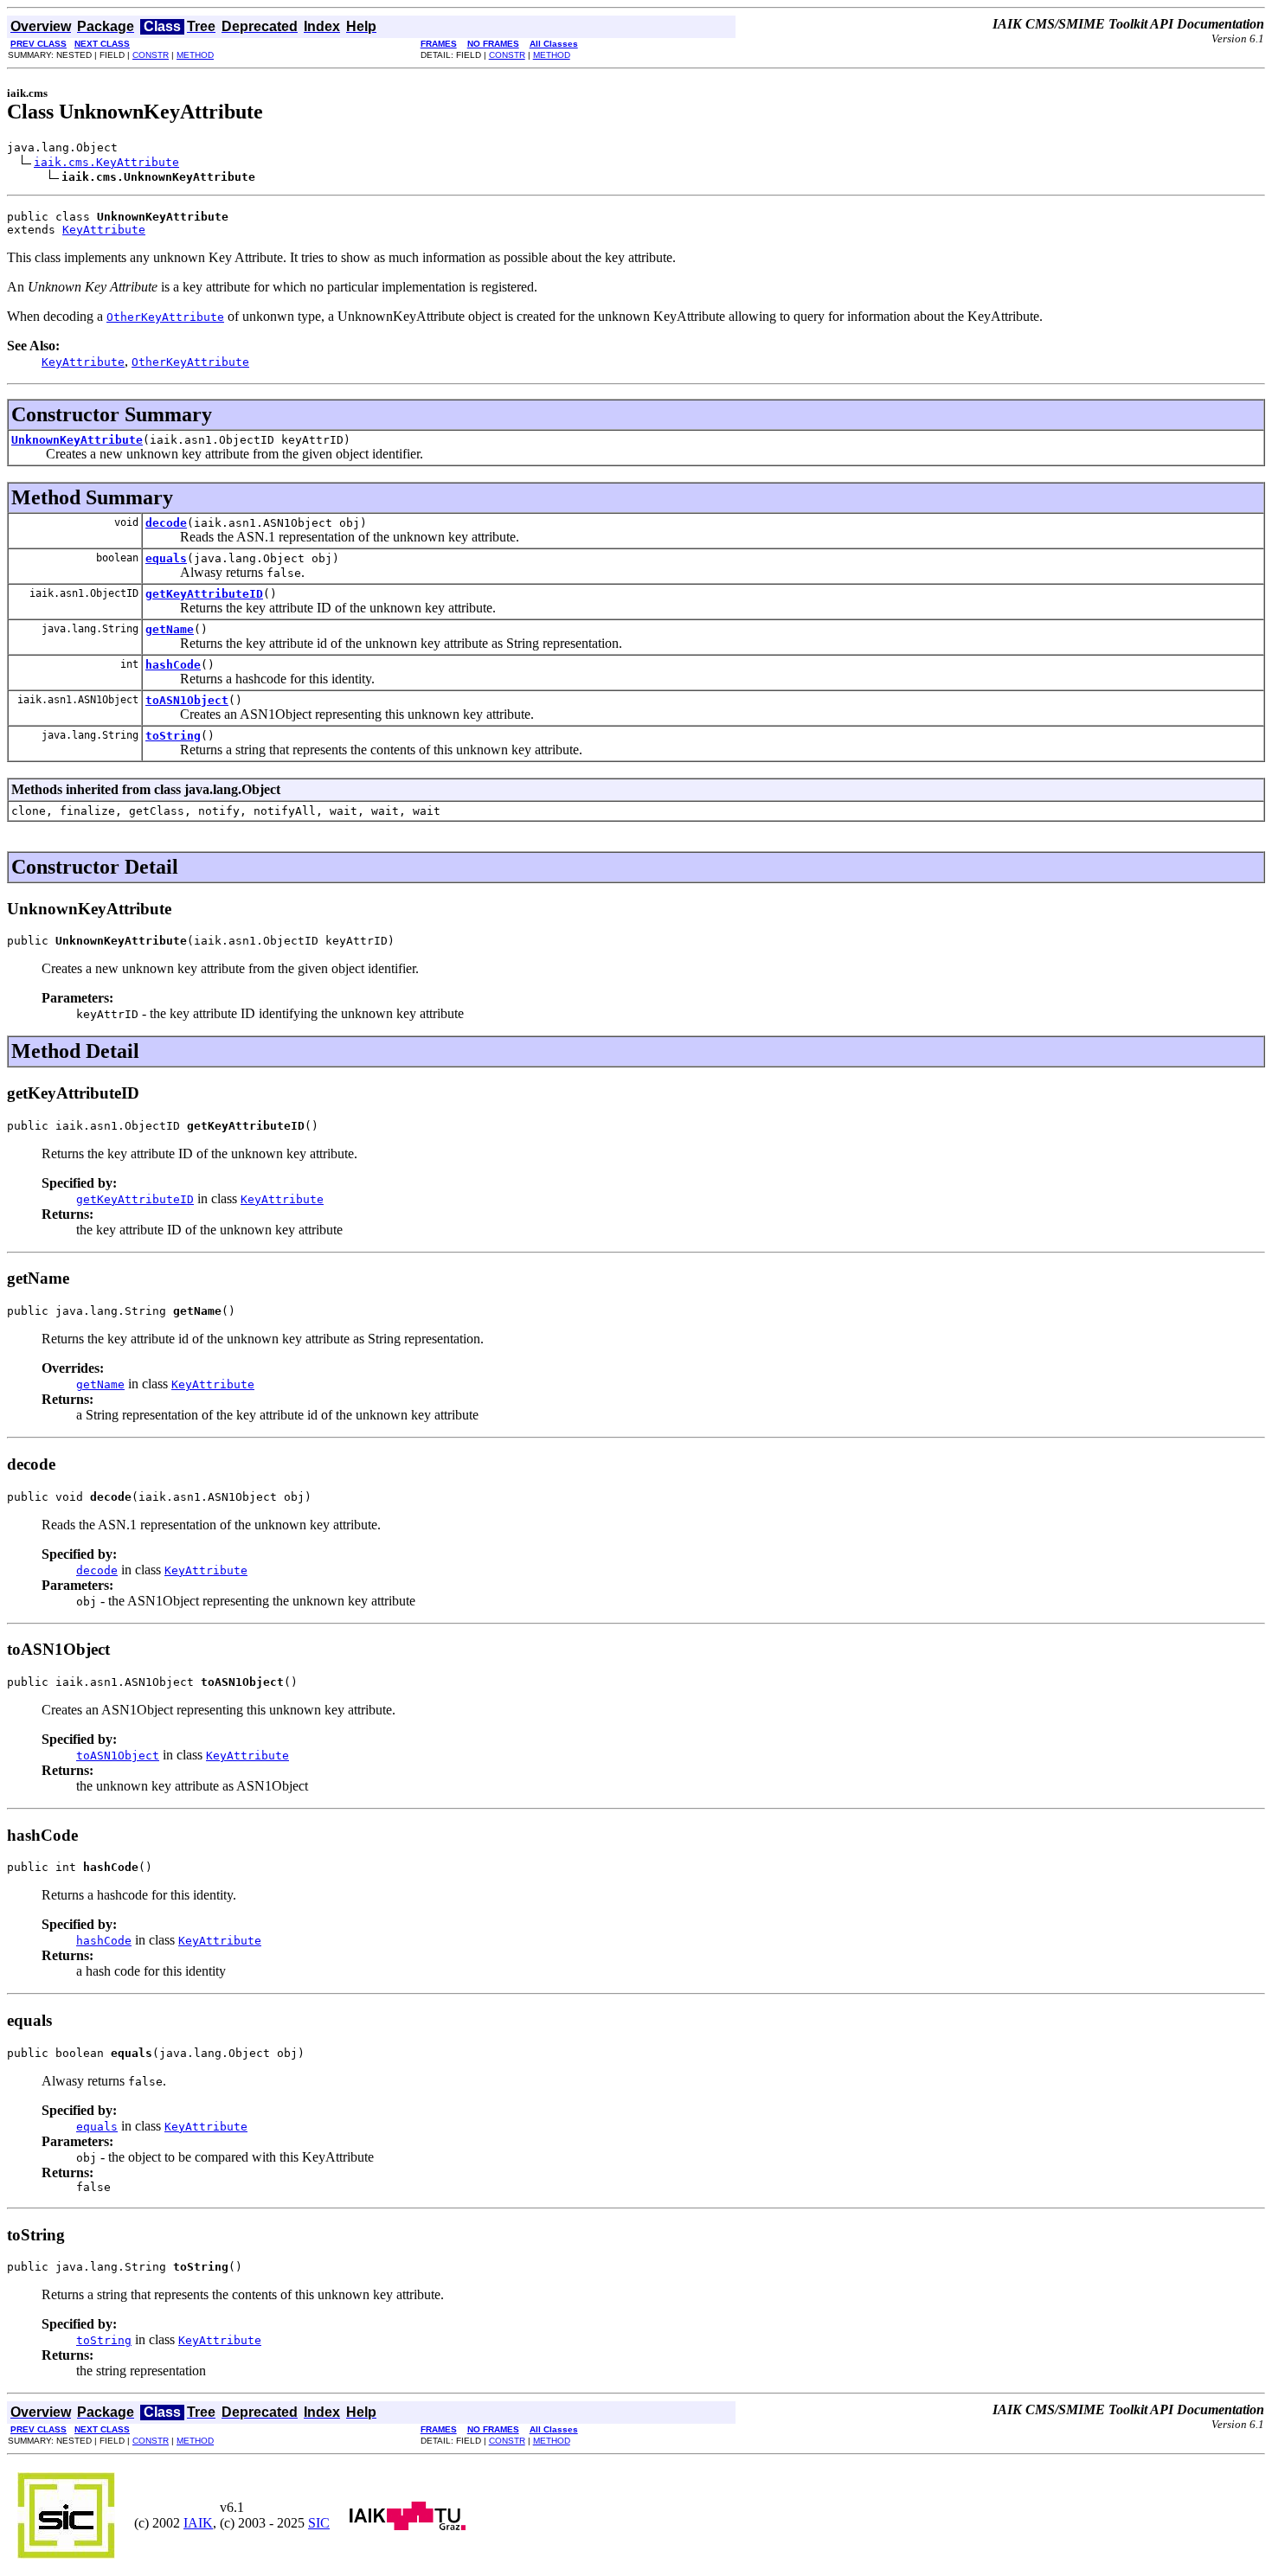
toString (173, 736)
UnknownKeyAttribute (77, 440)
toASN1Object (187, 700)
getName (170, 629)
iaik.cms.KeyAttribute (106, 162)
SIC (319, 2523)
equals (166, 558)
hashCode (173, 665)
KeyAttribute (104, 230)
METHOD (195, 55)
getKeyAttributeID (204, 594)
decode (166, 523)
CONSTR (151, 55)
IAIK (198, 2523)
